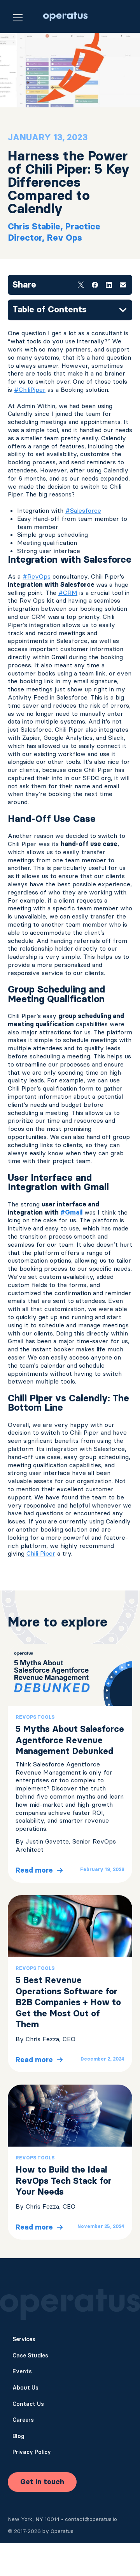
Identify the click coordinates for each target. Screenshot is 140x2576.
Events (22, 2371)
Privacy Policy (32, 2452)
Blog (18, 2436)
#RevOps (37, 576)
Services (24, 2339)
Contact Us (28, 2404)
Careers (23, 2420)
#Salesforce (83, 510)
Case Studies (30, 2355)
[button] (18, 17)
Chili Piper (41, 1553)
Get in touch (42, 2482)
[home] (64, 16)
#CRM (68, 593)
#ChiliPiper (30, 389)
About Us (25, 2388)
